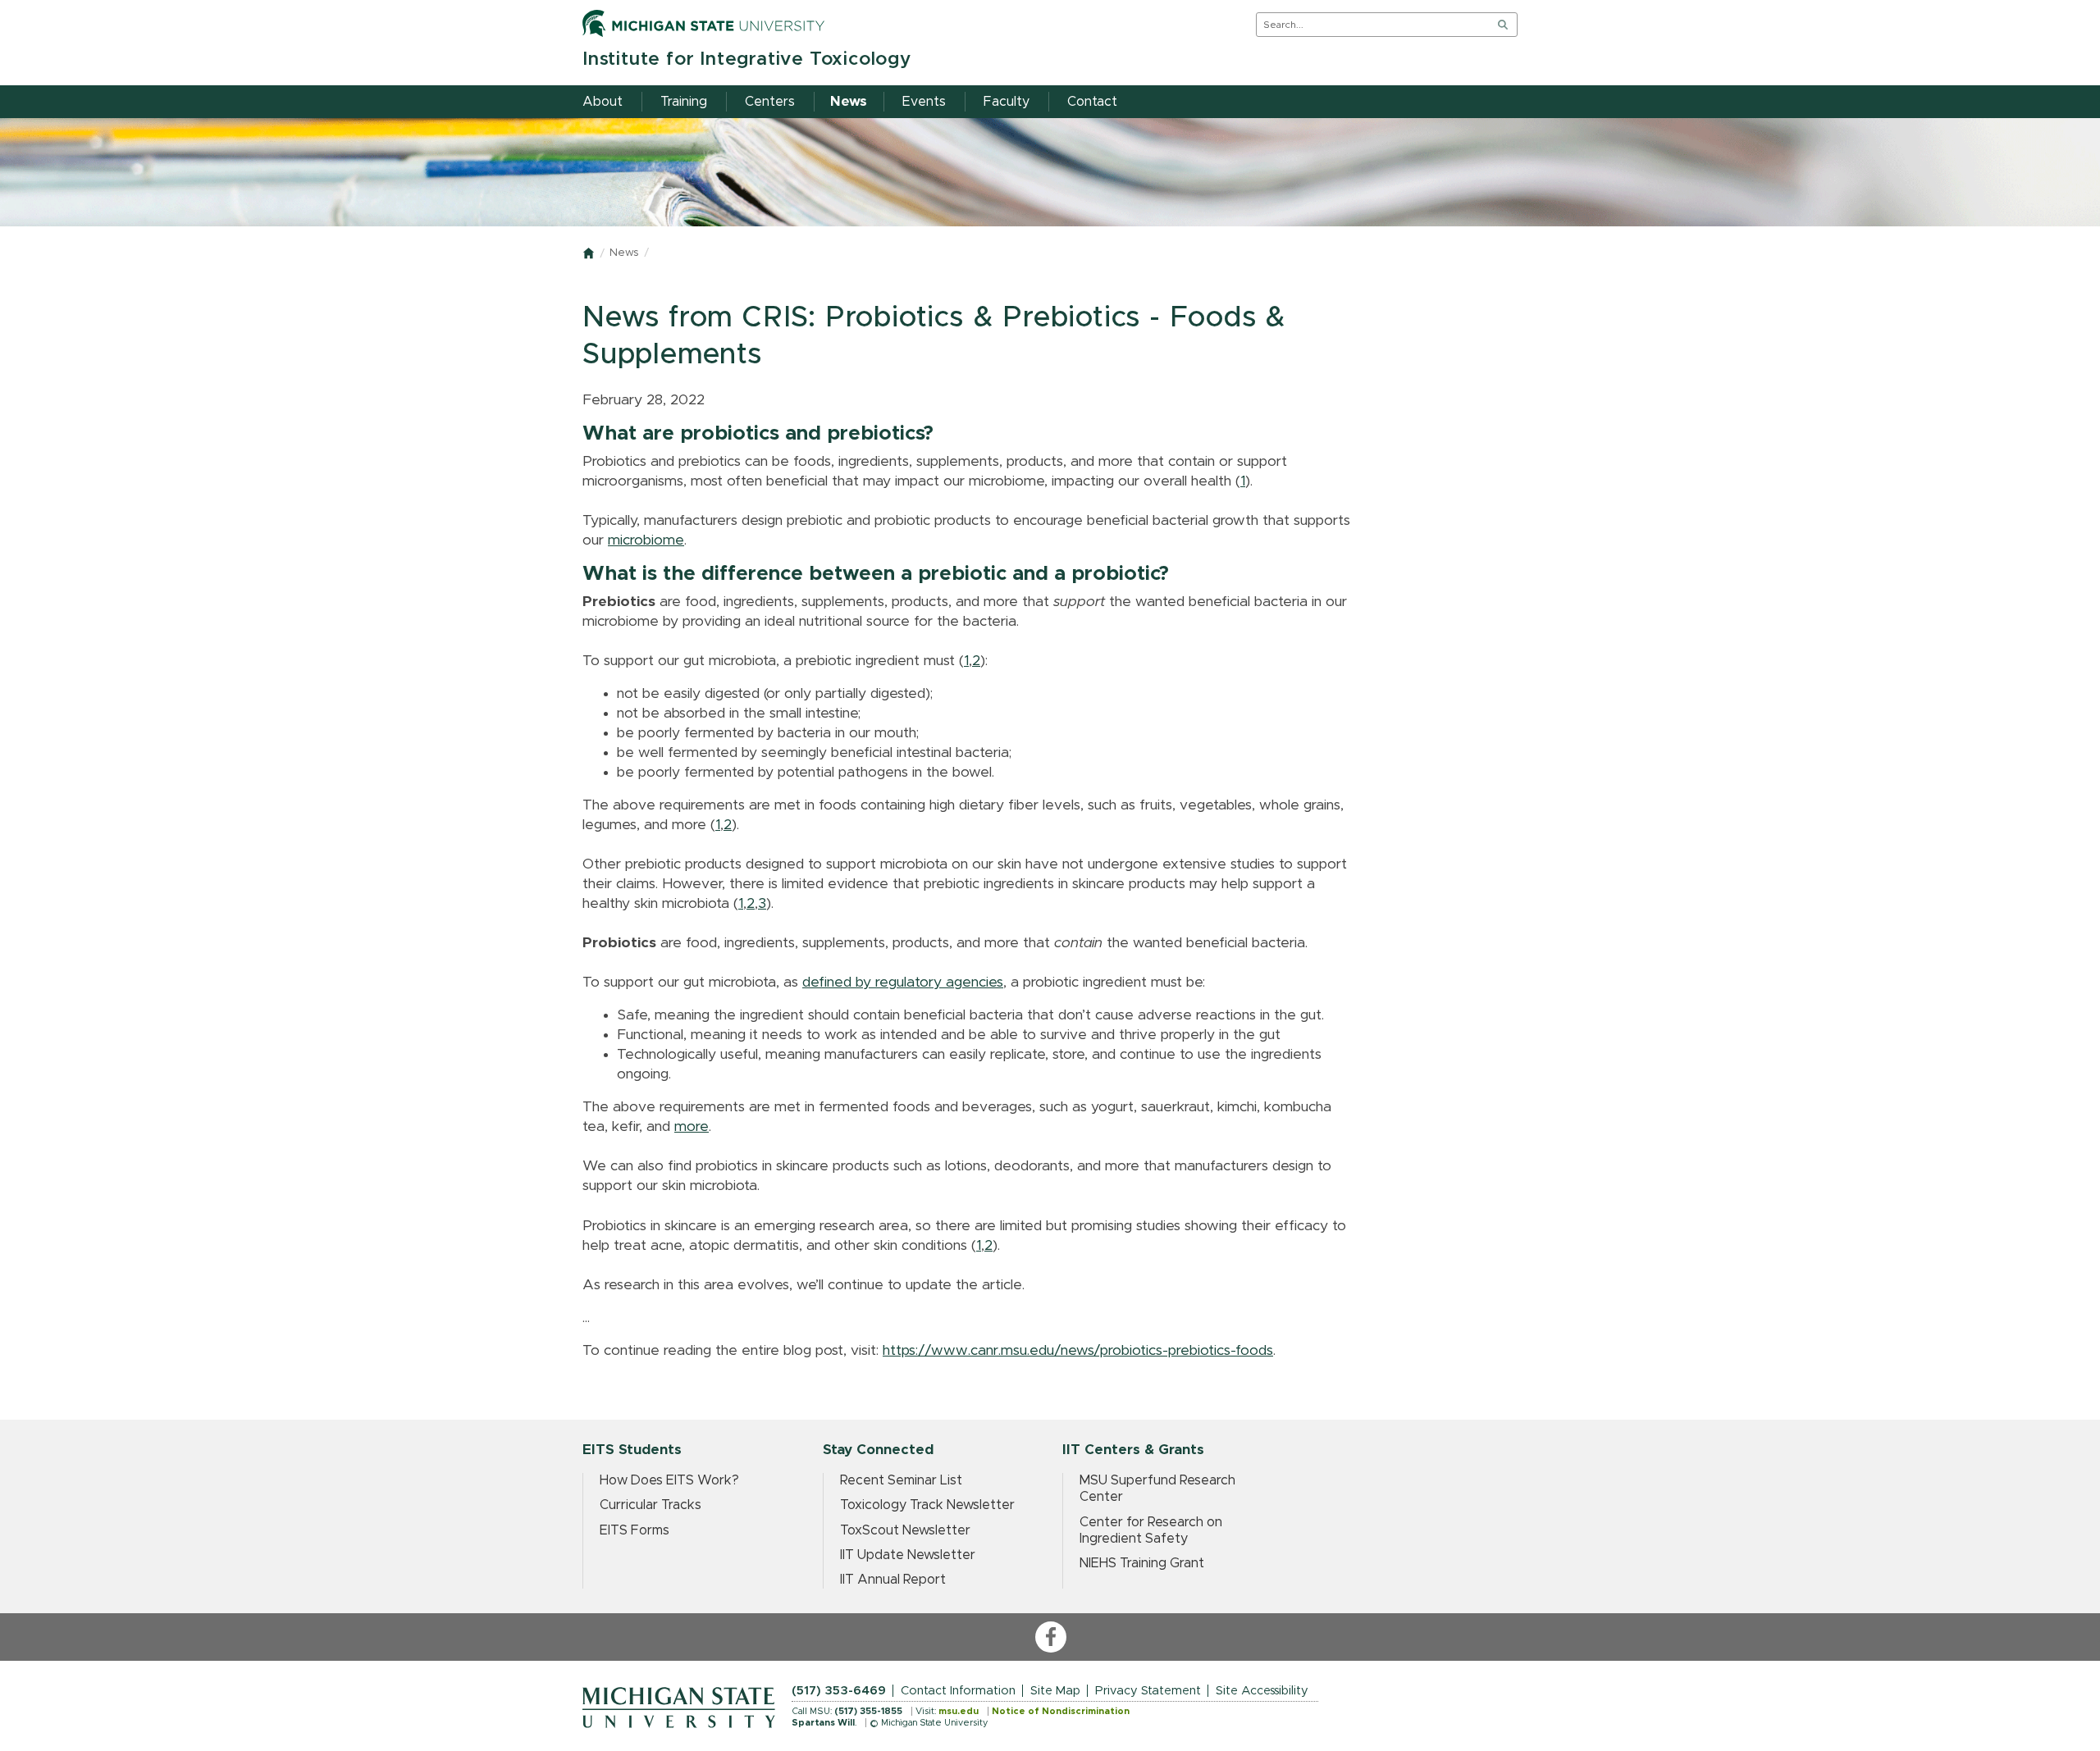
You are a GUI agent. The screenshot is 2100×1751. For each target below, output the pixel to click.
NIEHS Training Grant (1142, 1563)
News (624, 253)
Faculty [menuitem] (1007, 102)
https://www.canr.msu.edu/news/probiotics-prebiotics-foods (1078, 1351)
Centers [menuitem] (770, 102)
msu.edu (959, 1711)
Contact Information (958, 1691)
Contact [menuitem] (1092, 102)
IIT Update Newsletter (908, 1555)
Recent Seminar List (901, 1480)
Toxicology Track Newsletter (927, 1505)
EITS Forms (635, 1530)
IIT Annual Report (893, 1580)
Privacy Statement (1148, 1691)
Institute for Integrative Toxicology (747, 59)
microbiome (646, 540)
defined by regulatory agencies (903, 983)
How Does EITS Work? (669, 1480)
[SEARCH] (1503, 25)
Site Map (1055, 1691)
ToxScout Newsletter (905, 1530)
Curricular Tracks (651, 1505)
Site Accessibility (1262, 1691)
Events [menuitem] (924, 102)
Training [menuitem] (684, 102)
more (692, 1127)
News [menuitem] (849, 102)
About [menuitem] (603, 102)
